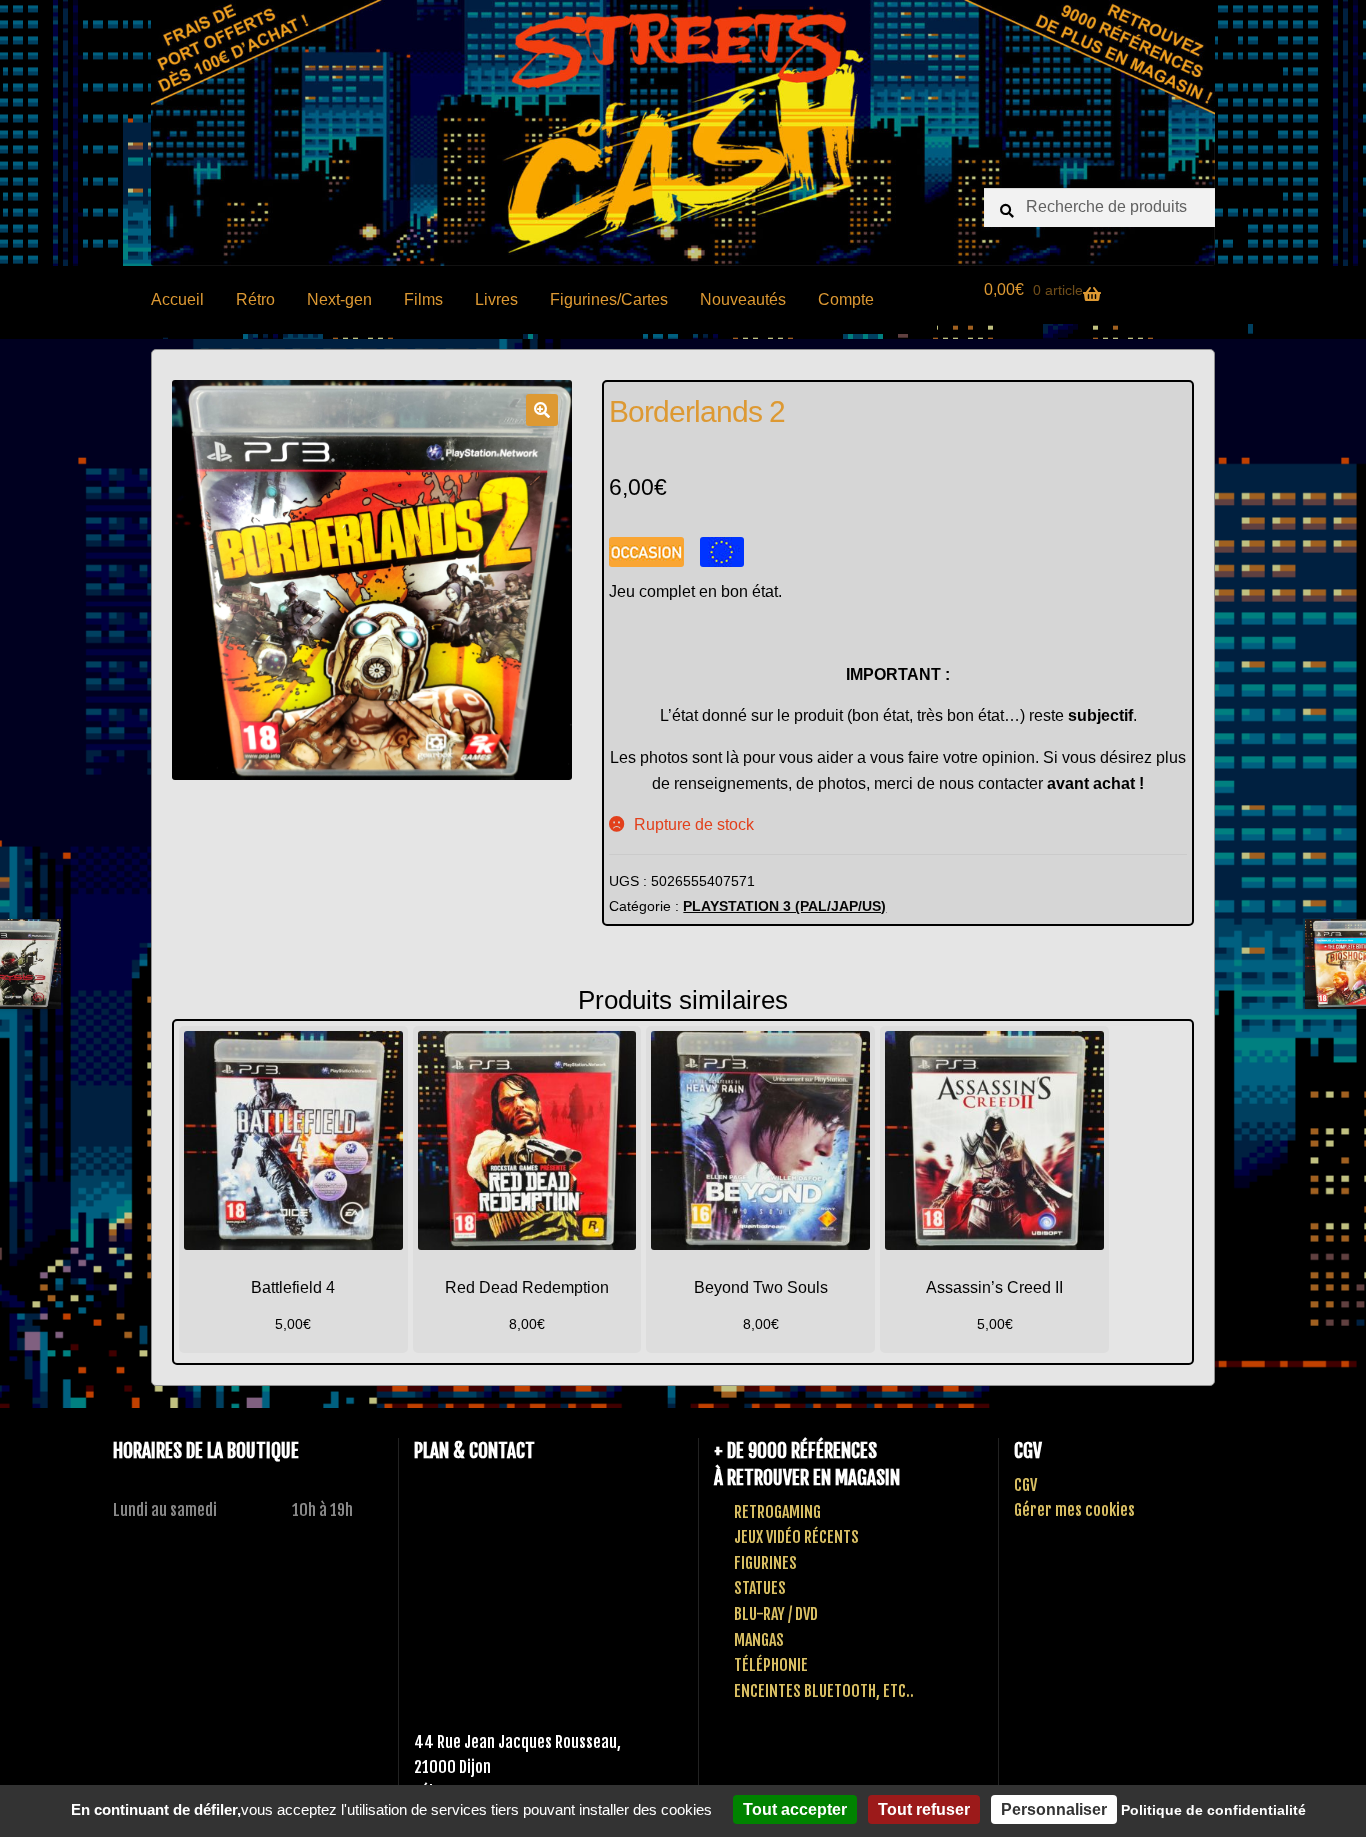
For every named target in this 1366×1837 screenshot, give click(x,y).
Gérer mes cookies (1074, 1510)
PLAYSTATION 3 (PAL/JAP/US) (784, 906)
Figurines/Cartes (609, 299)
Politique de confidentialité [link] (1213, 1810)
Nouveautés (743, 299)
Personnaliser (1054, 1809)
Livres (496, 299)
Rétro (255, 299)
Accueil (177, 299)
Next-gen (339, 299)
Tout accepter (795, 1809)
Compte (846, 299)
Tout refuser (924, 1809)
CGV (1025, 1485)
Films (423, 299)
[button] (542, 410)
